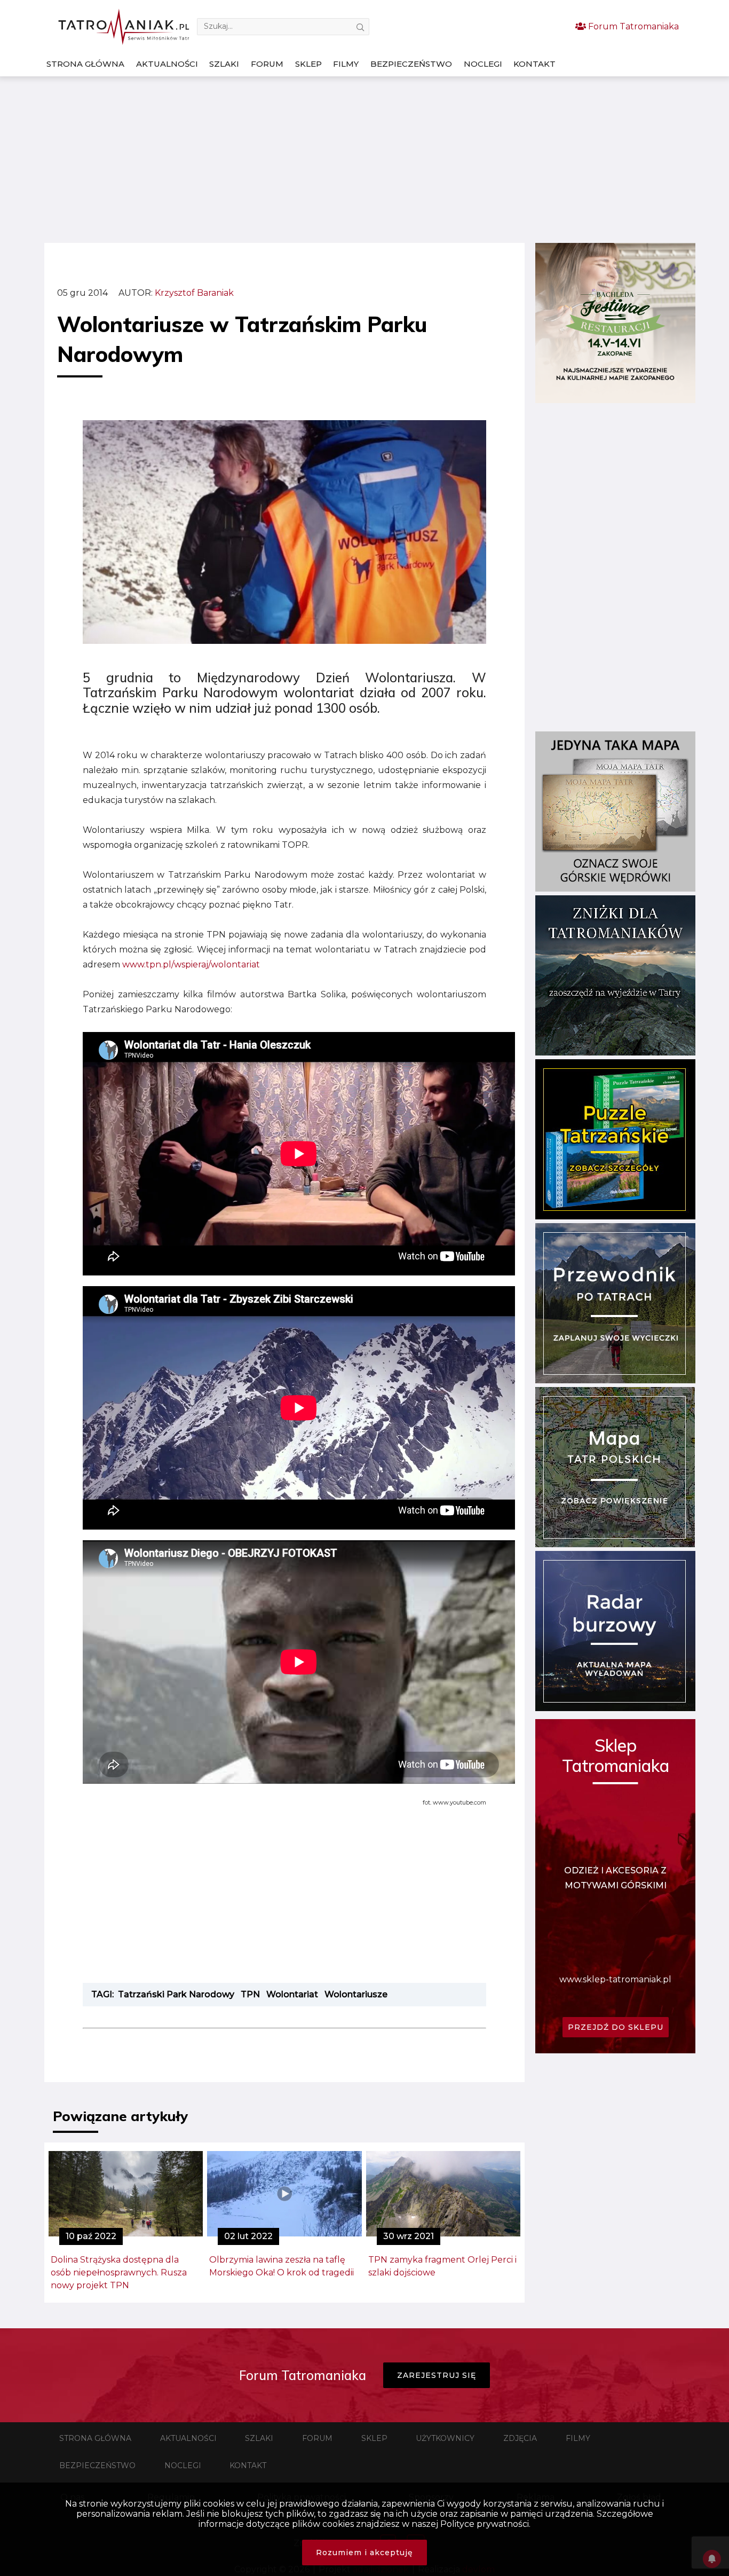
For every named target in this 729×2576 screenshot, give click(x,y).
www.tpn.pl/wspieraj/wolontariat (191, 964)
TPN (250, 1994)
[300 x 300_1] (615, 400)
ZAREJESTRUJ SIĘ (437, 2375)
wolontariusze (356, 1994)
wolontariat (292, 1994)
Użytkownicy (445, 2438)
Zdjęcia (520, 2438)
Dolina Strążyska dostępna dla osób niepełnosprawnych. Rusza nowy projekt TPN (119, 2272)
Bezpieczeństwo (411, 64)
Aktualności (167, 64)
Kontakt (534, 64)
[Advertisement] (364, 160)
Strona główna (85, 64)
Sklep (308, 64)
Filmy (346, 64)
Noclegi (483, 64)
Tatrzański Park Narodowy (176, 1994)
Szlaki (224, 64)
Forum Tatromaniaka (632, 26)
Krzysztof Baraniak (194, 293)
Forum (267, 64)
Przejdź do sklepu (616, 2027)
